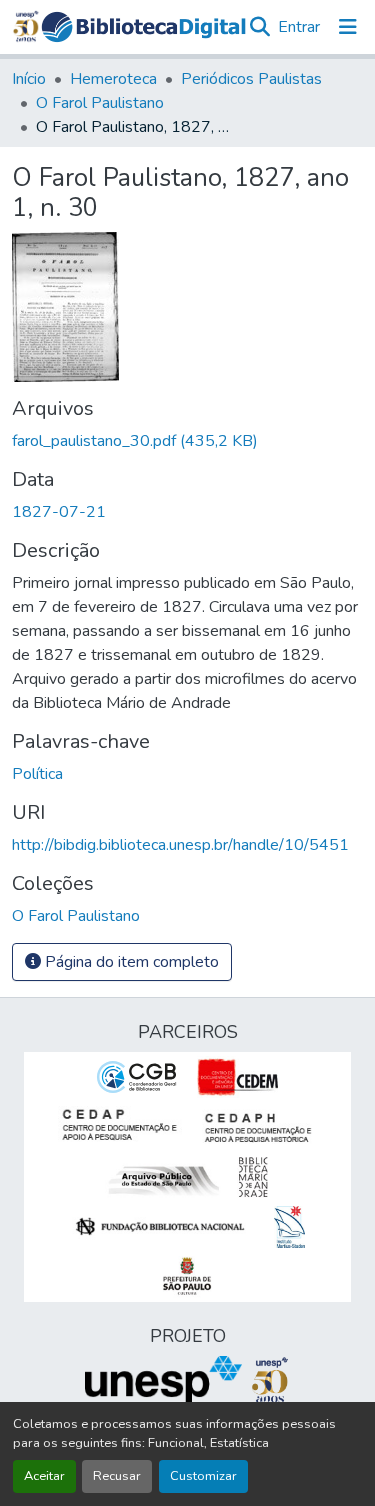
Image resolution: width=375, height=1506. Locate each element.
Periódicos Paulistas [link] (251, 79)
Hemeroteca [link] (113, 79)
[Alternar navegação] (348, 27)
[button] (143, 27)
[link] (187, 441)
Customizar (203, 1476)
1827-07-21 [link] (59, 512)
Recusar (117, 1476)
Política (37, 774)
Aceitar (44, 1476)
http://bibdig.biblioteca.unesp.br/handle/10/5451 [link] (180, 845)
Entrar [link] (299, 27)
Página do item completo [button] (130, 962)
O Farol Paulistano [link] (100, 103)
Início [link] (29, 79)
